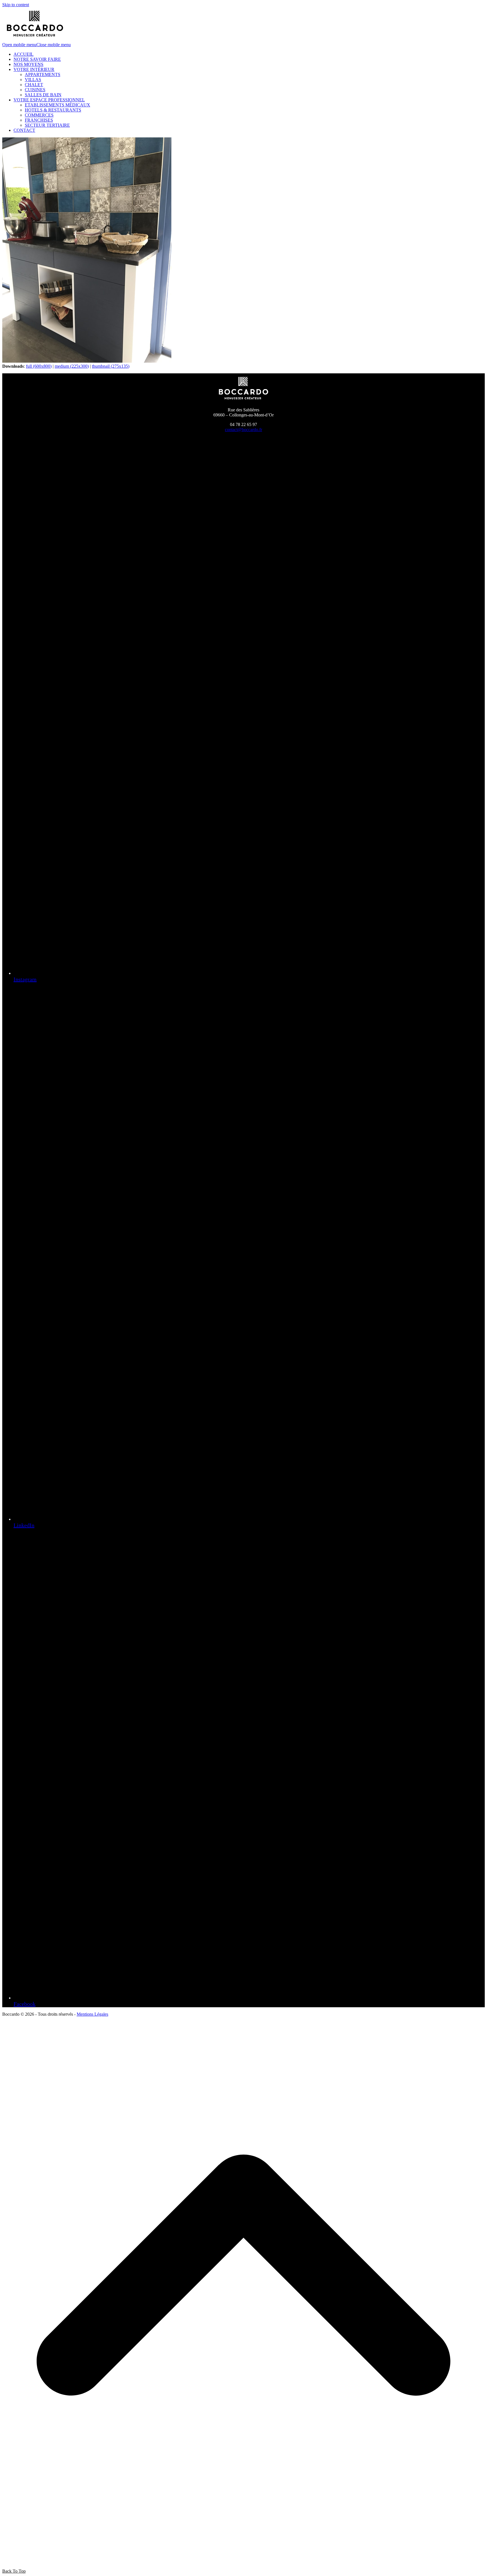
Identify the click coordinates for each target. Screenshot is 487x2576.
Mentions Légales (92, 2014)
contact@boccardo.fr (243, 430)
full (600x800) (39, 366)
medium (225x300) (72, 366)
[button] (36, 45)
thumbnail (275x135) (111, 366)
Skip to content (16, 5)
